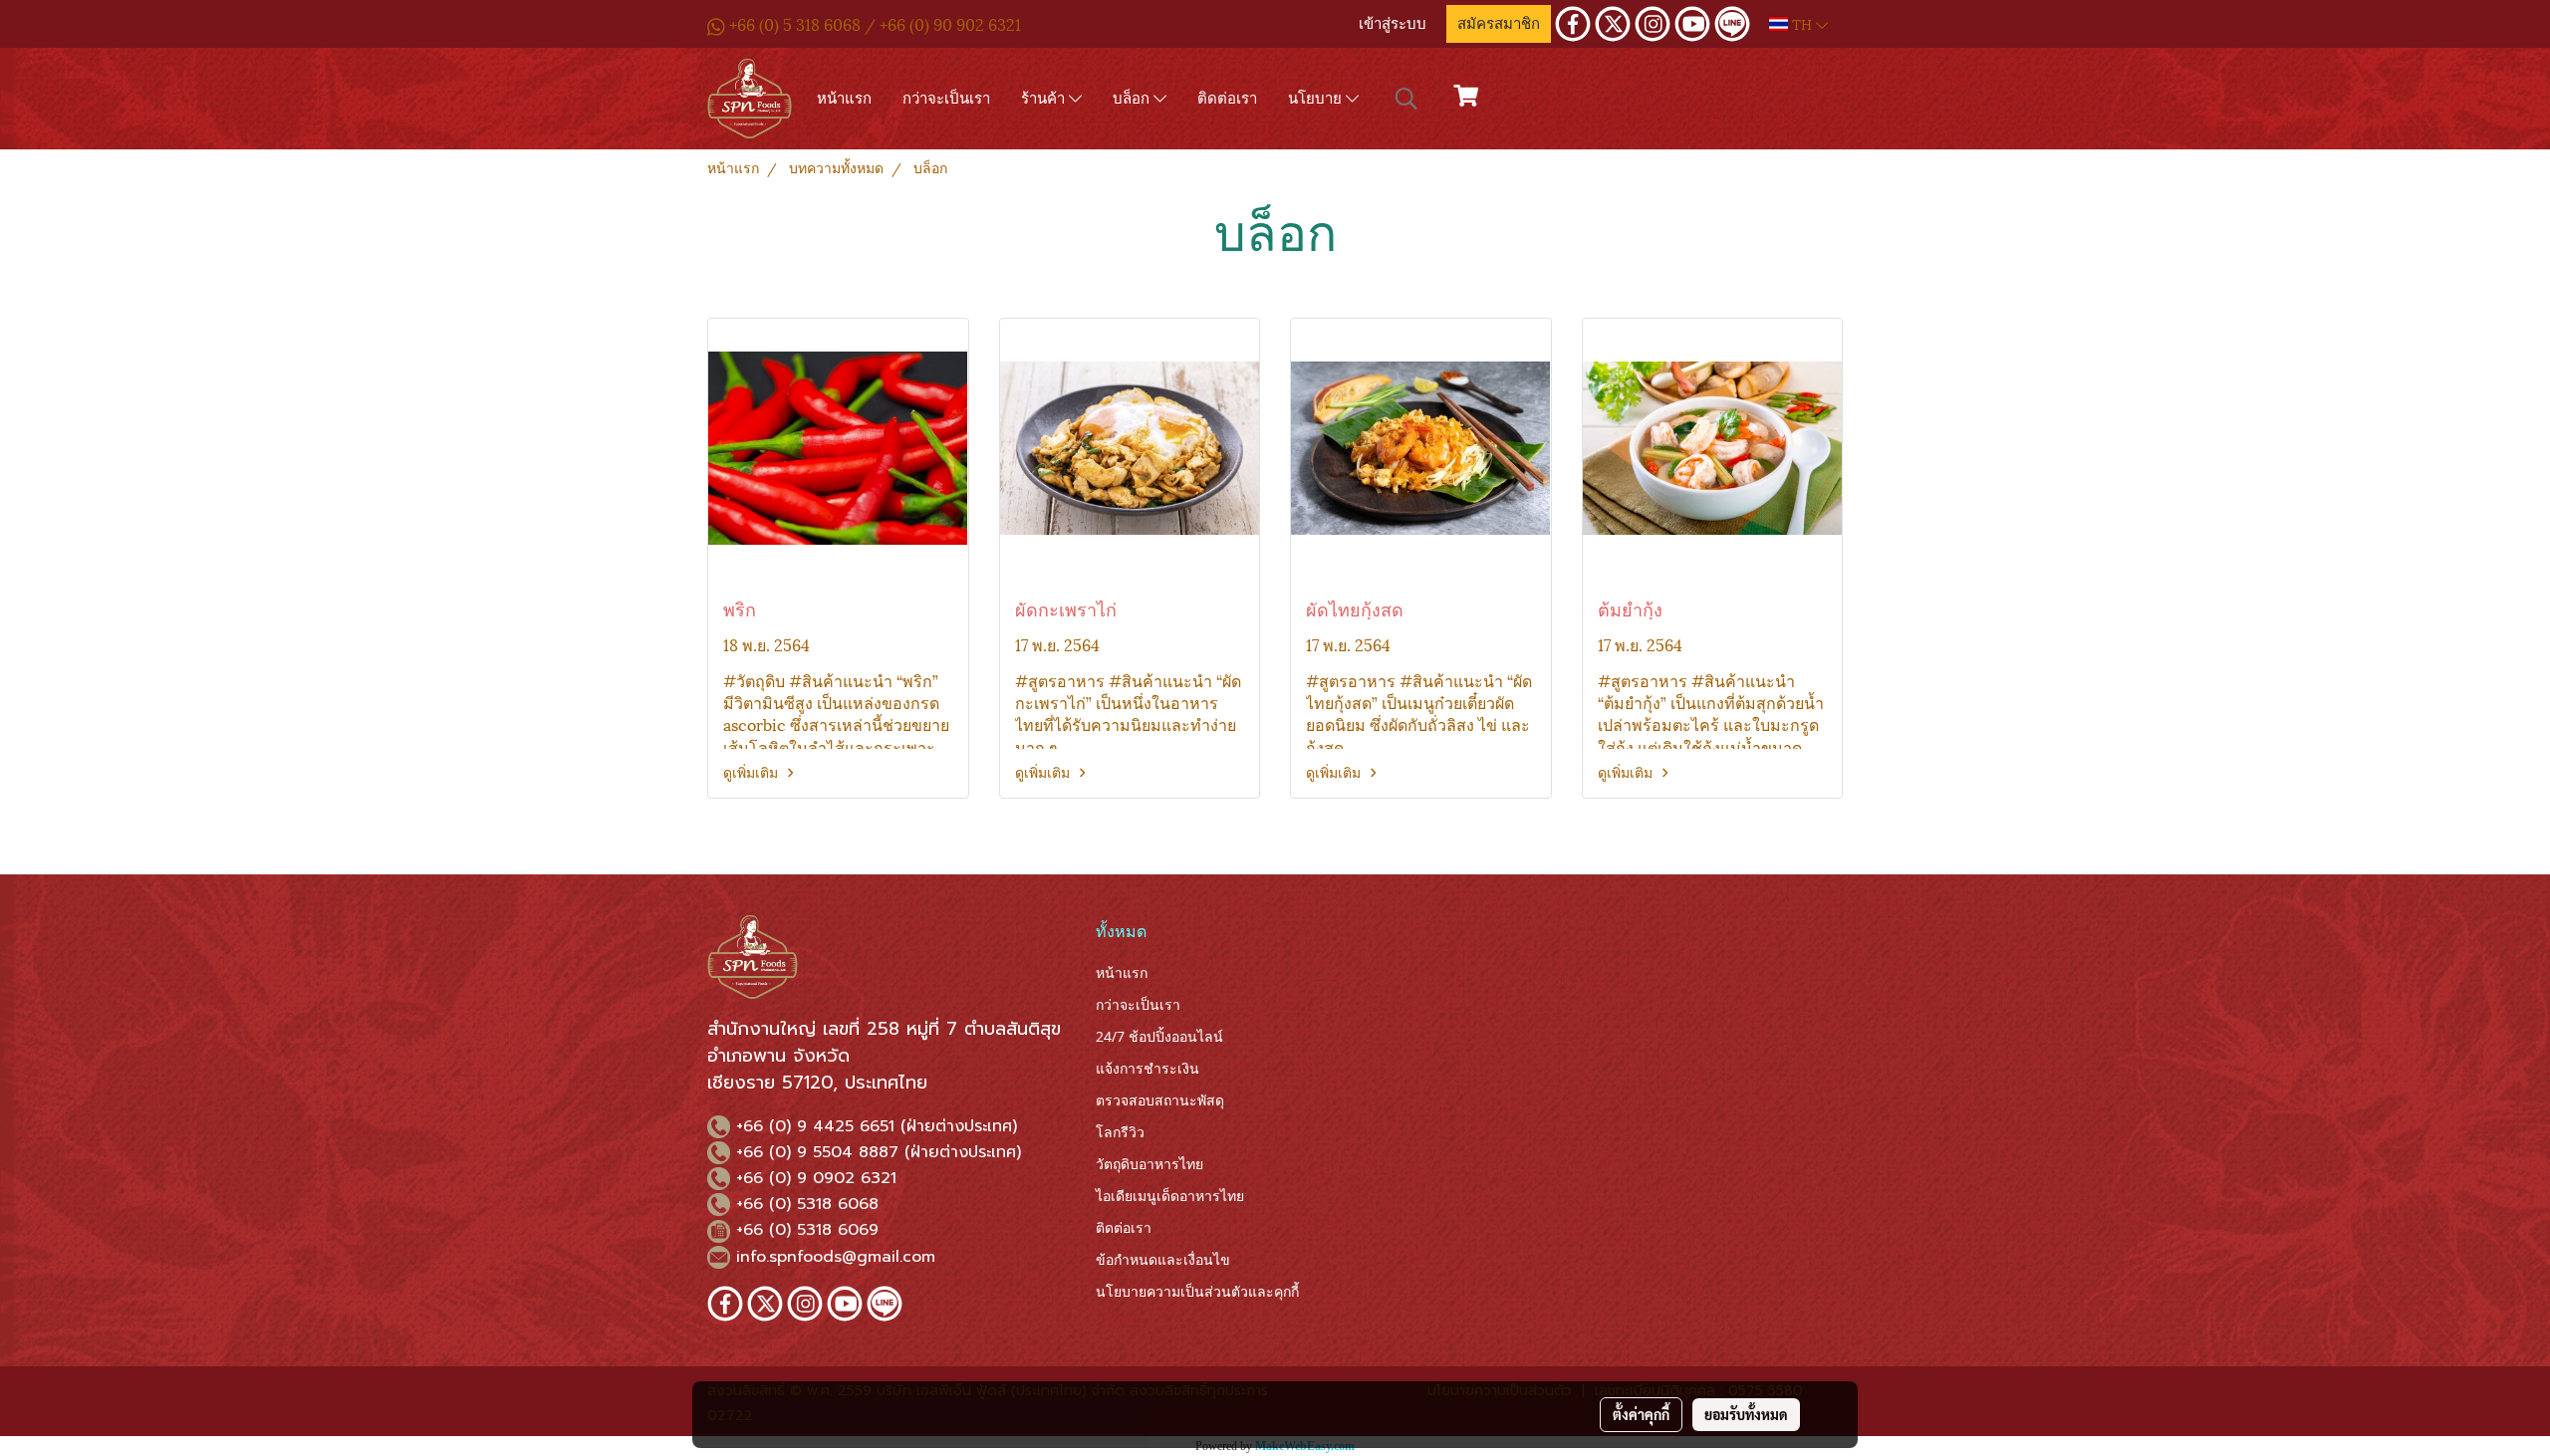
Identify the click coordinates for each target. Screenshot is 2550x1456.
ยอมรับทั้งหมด (1746, 1414)
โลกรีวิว (1120, 1132)
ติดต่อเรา (1227, 98)
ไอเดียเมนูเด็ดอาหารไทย (1170, 1196)
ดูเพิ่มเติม (753, 771)
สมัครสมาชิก (1499, 24)
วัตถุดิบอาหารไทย (1149, 1164)
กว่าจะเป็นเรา (946, 98)
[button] (1406, 99)
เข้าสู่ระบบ (1393, 24)
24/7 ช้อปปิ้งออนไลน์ (1159, 1036)
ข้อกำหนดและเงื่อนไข (1163, 1259)
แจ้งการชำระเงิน (1147, 1068)
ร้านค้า (1045, 98)
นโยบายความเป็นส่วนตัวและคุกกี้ (1197, 1291)
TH (1802, 23)
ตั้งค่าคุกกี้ (1641, 1414)
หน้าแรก (844, 98)
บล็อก (1133, 98)
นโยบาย (1317, 98)
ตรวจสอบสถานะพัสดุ (1160, 1100)
